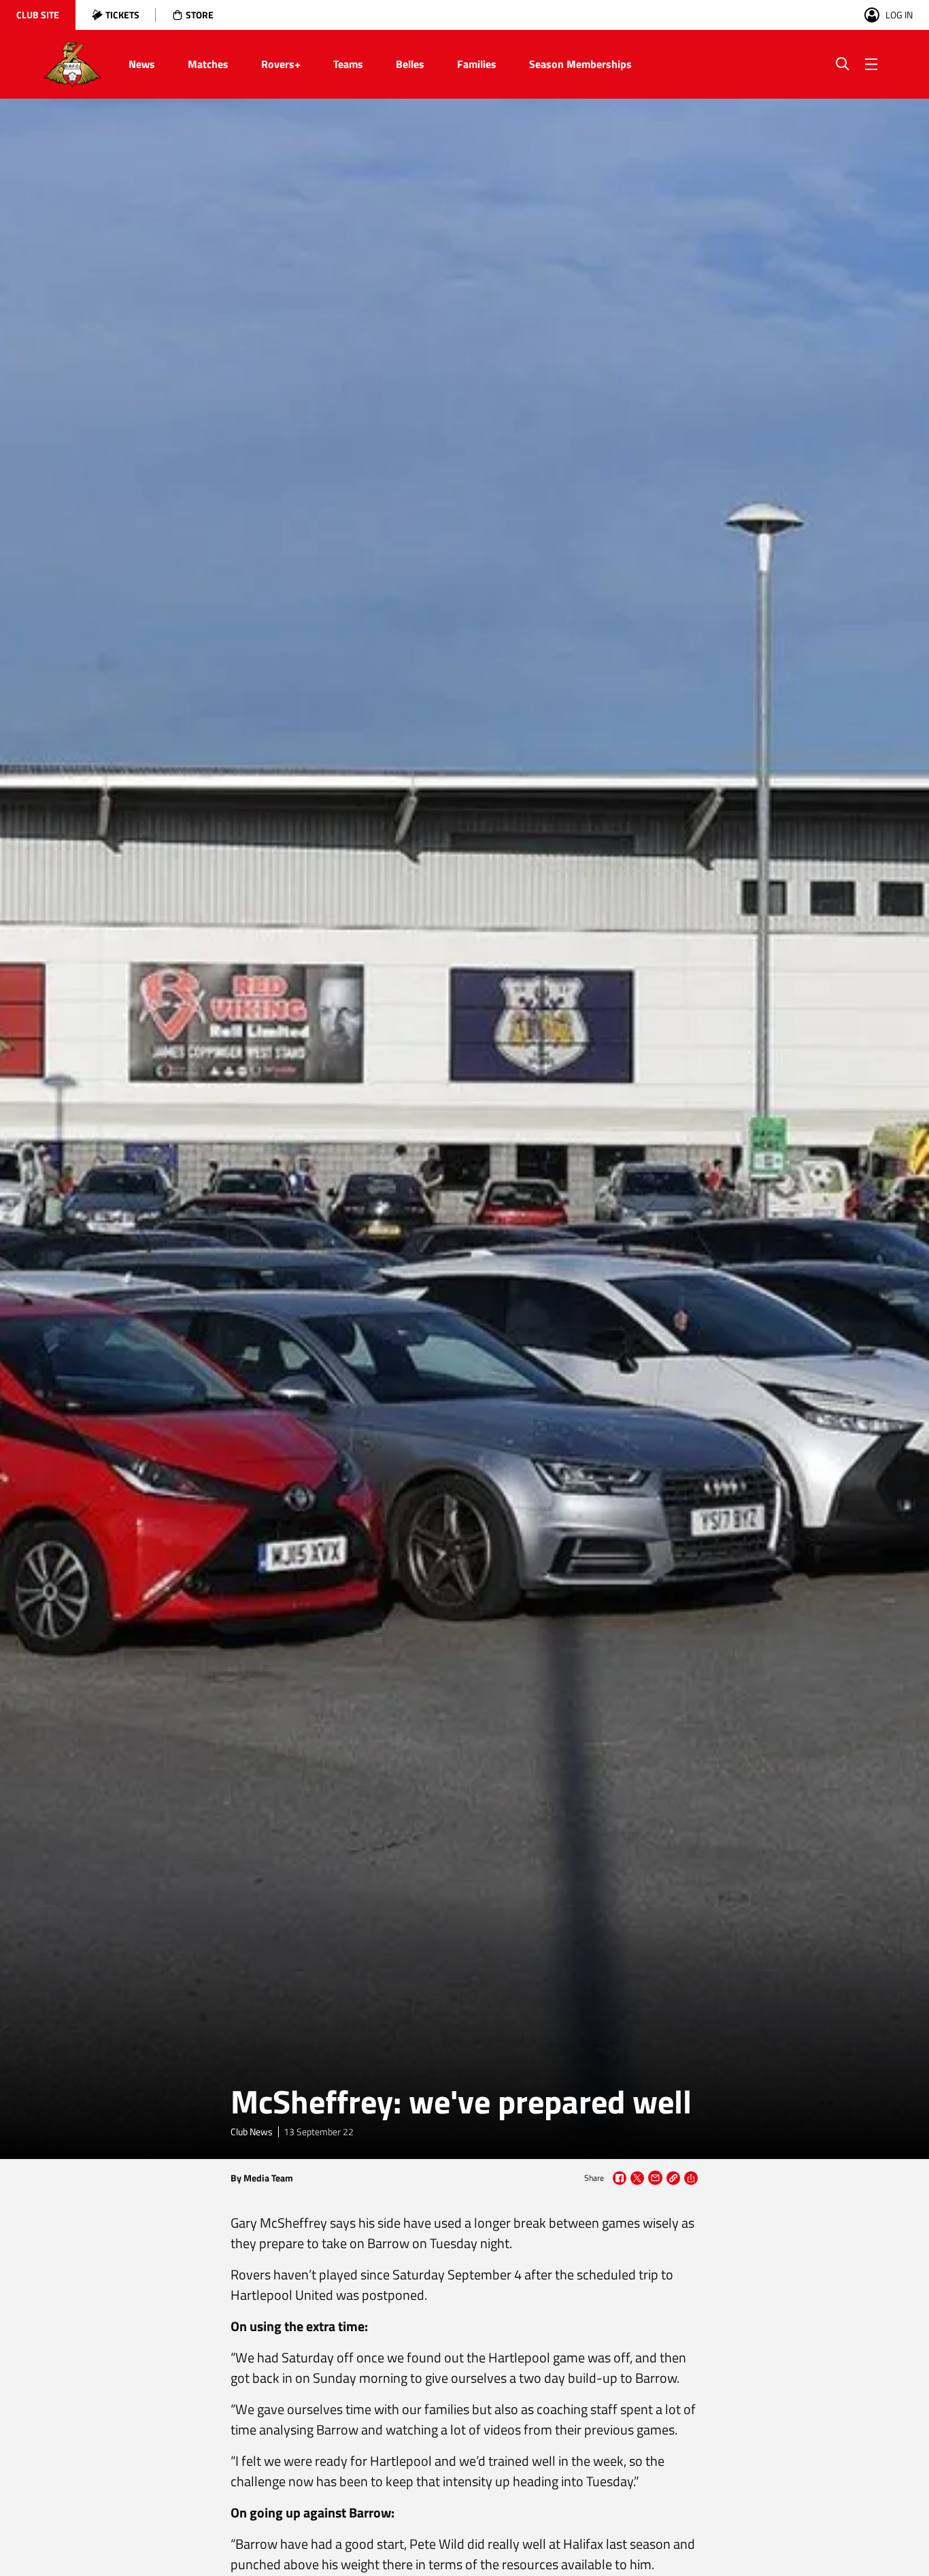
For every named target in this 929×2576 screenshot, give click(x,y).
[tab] (38, 15)
